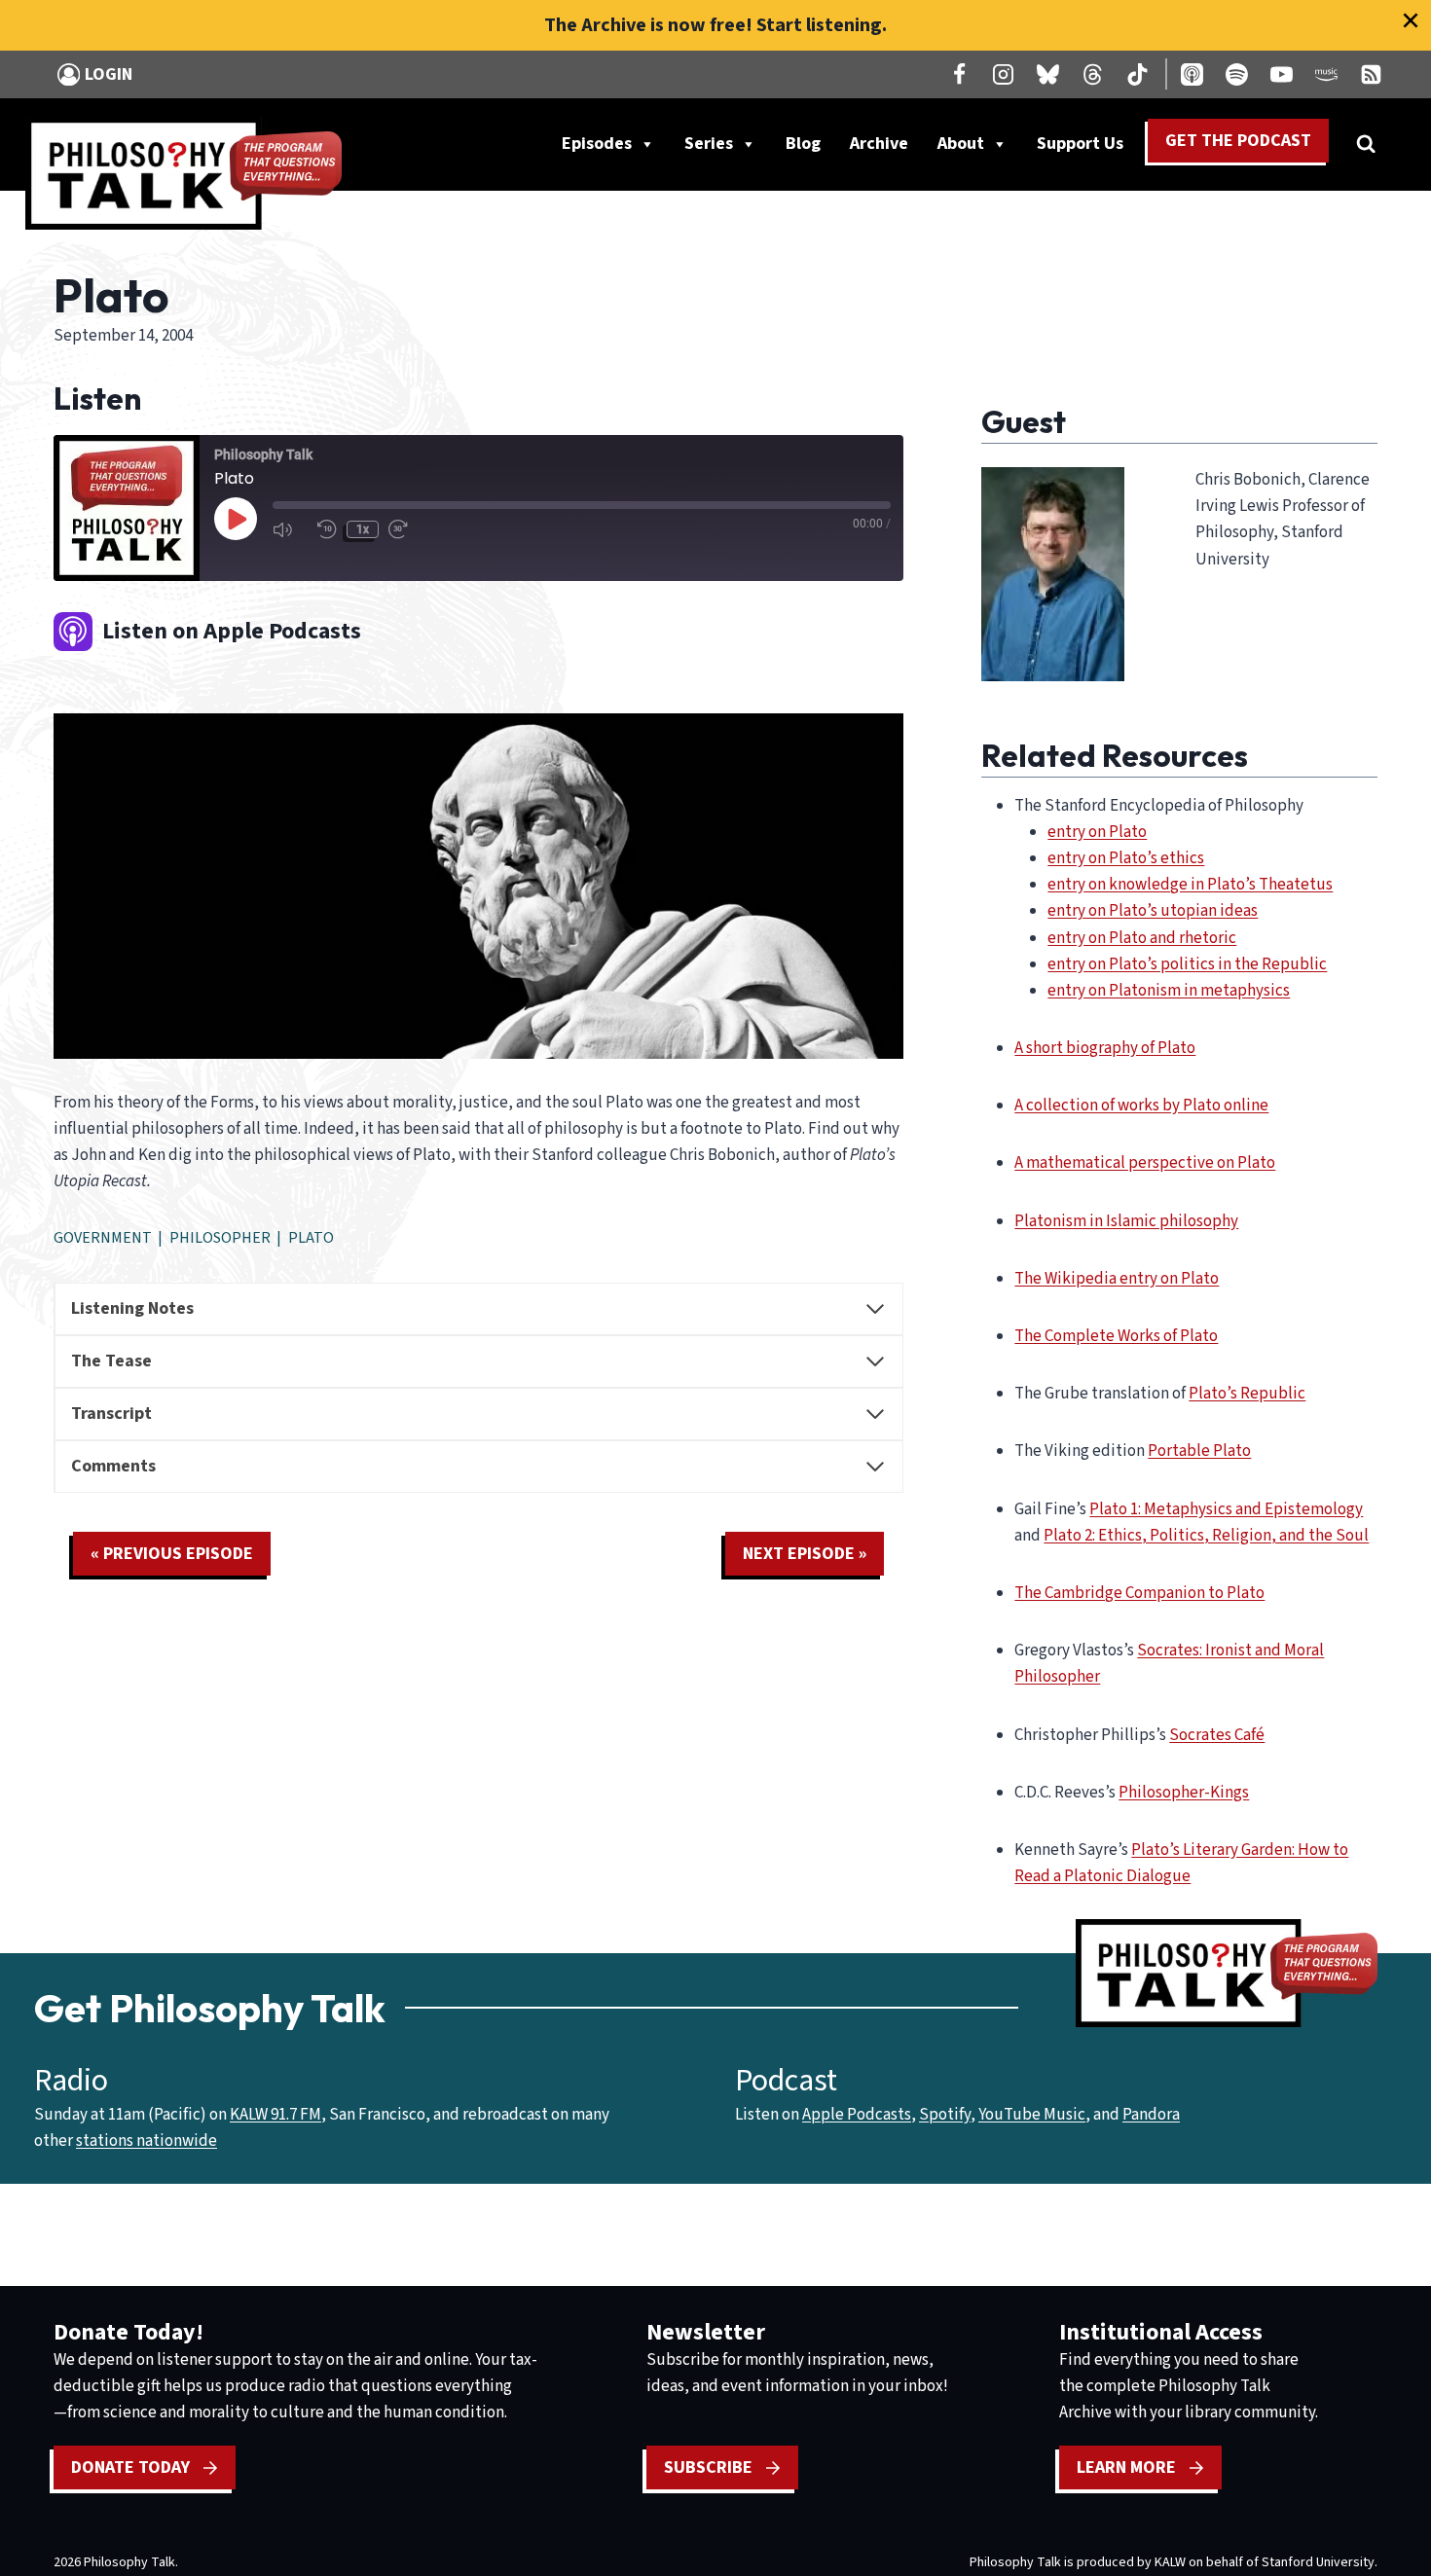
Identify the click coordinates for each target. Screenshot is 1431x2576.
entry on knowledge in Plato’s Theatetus (1190, 885)
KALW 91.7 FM (275, 2115)
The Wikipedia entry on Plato (1117, 1279)
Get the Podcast (1238, 141)
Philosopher (220, 1238)
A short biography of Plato (1105, 1048)
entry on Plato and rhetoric (1142, 938)
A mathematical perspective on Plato (1145, 1163)
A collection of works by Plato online (1141, 1106)
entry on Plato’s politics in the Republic (1187, 964)
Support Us (1087, 148)
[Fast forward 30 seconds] (406, 529)
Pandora (1151, 2115)
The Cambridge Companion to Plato (1139, 1593)
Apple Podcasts (857, 2115)
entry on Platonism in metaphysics (1169, 991)
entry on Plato (1097, 832)
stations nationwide (147, 2141)
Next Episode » (805, 1554)
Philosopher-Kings (1184, 1793)
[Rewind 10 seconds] (327, 529)
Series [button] (709, 144)
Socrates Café (1217, 1735)
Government (103, 1238)
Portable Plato (1199, 1451)
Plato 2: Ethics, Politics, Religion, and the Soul (1206, 1536)
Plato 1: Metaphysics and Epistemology (1226, 1509)
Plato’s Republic (1247, 1394)
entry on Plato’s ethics (1126, 858)
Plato (311, 1238)
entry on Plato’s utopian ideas (1153, 911)
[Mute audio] (290, 529)
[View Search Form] (1366, 144)
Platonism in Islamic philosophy (1126, 1221)
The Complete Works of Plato (1116, 1336)
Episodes (597, 144)
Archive (879, 144)
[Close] (1411, 20)
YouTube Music (1032, 2115)
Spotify (945, 2115)
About (961, 144)
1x (363, 529)
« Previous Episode (172, 1554)
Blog (803, 144)
